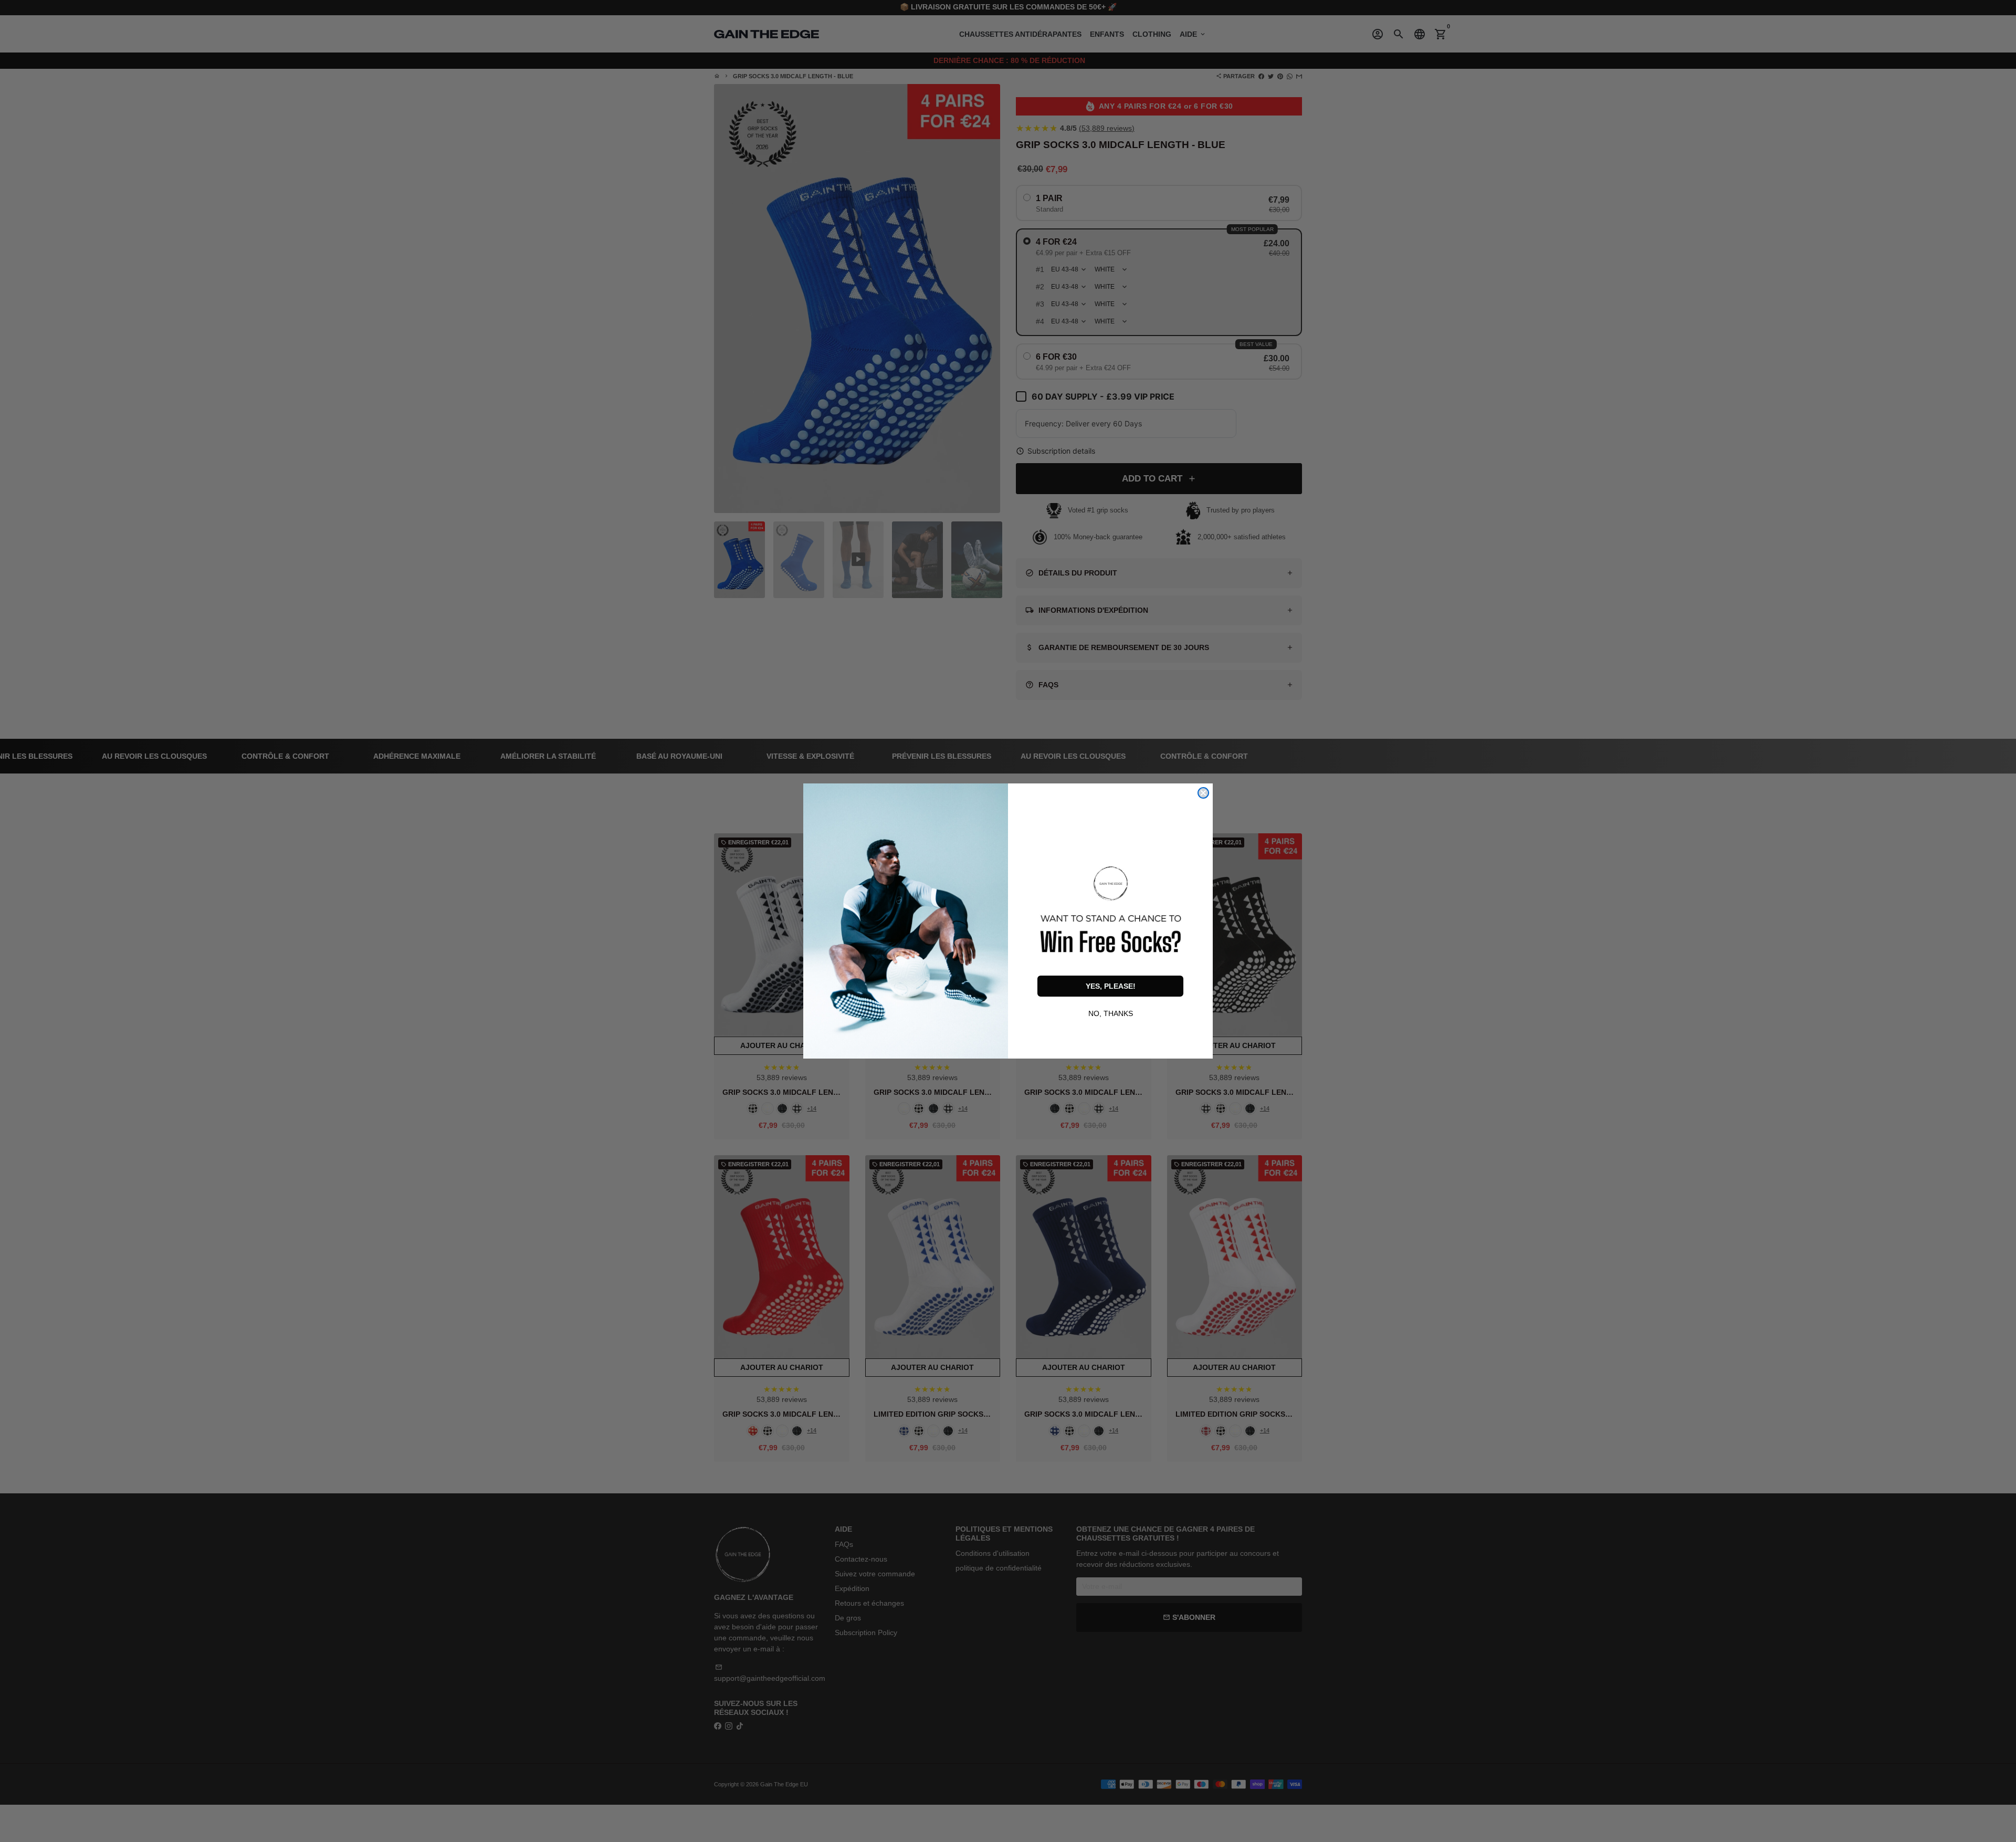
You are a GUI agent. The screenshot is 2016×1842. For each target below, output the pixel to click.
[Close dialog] (1203, 793)
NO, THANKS (1111, 1012)
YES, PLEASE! (1111, 986)
